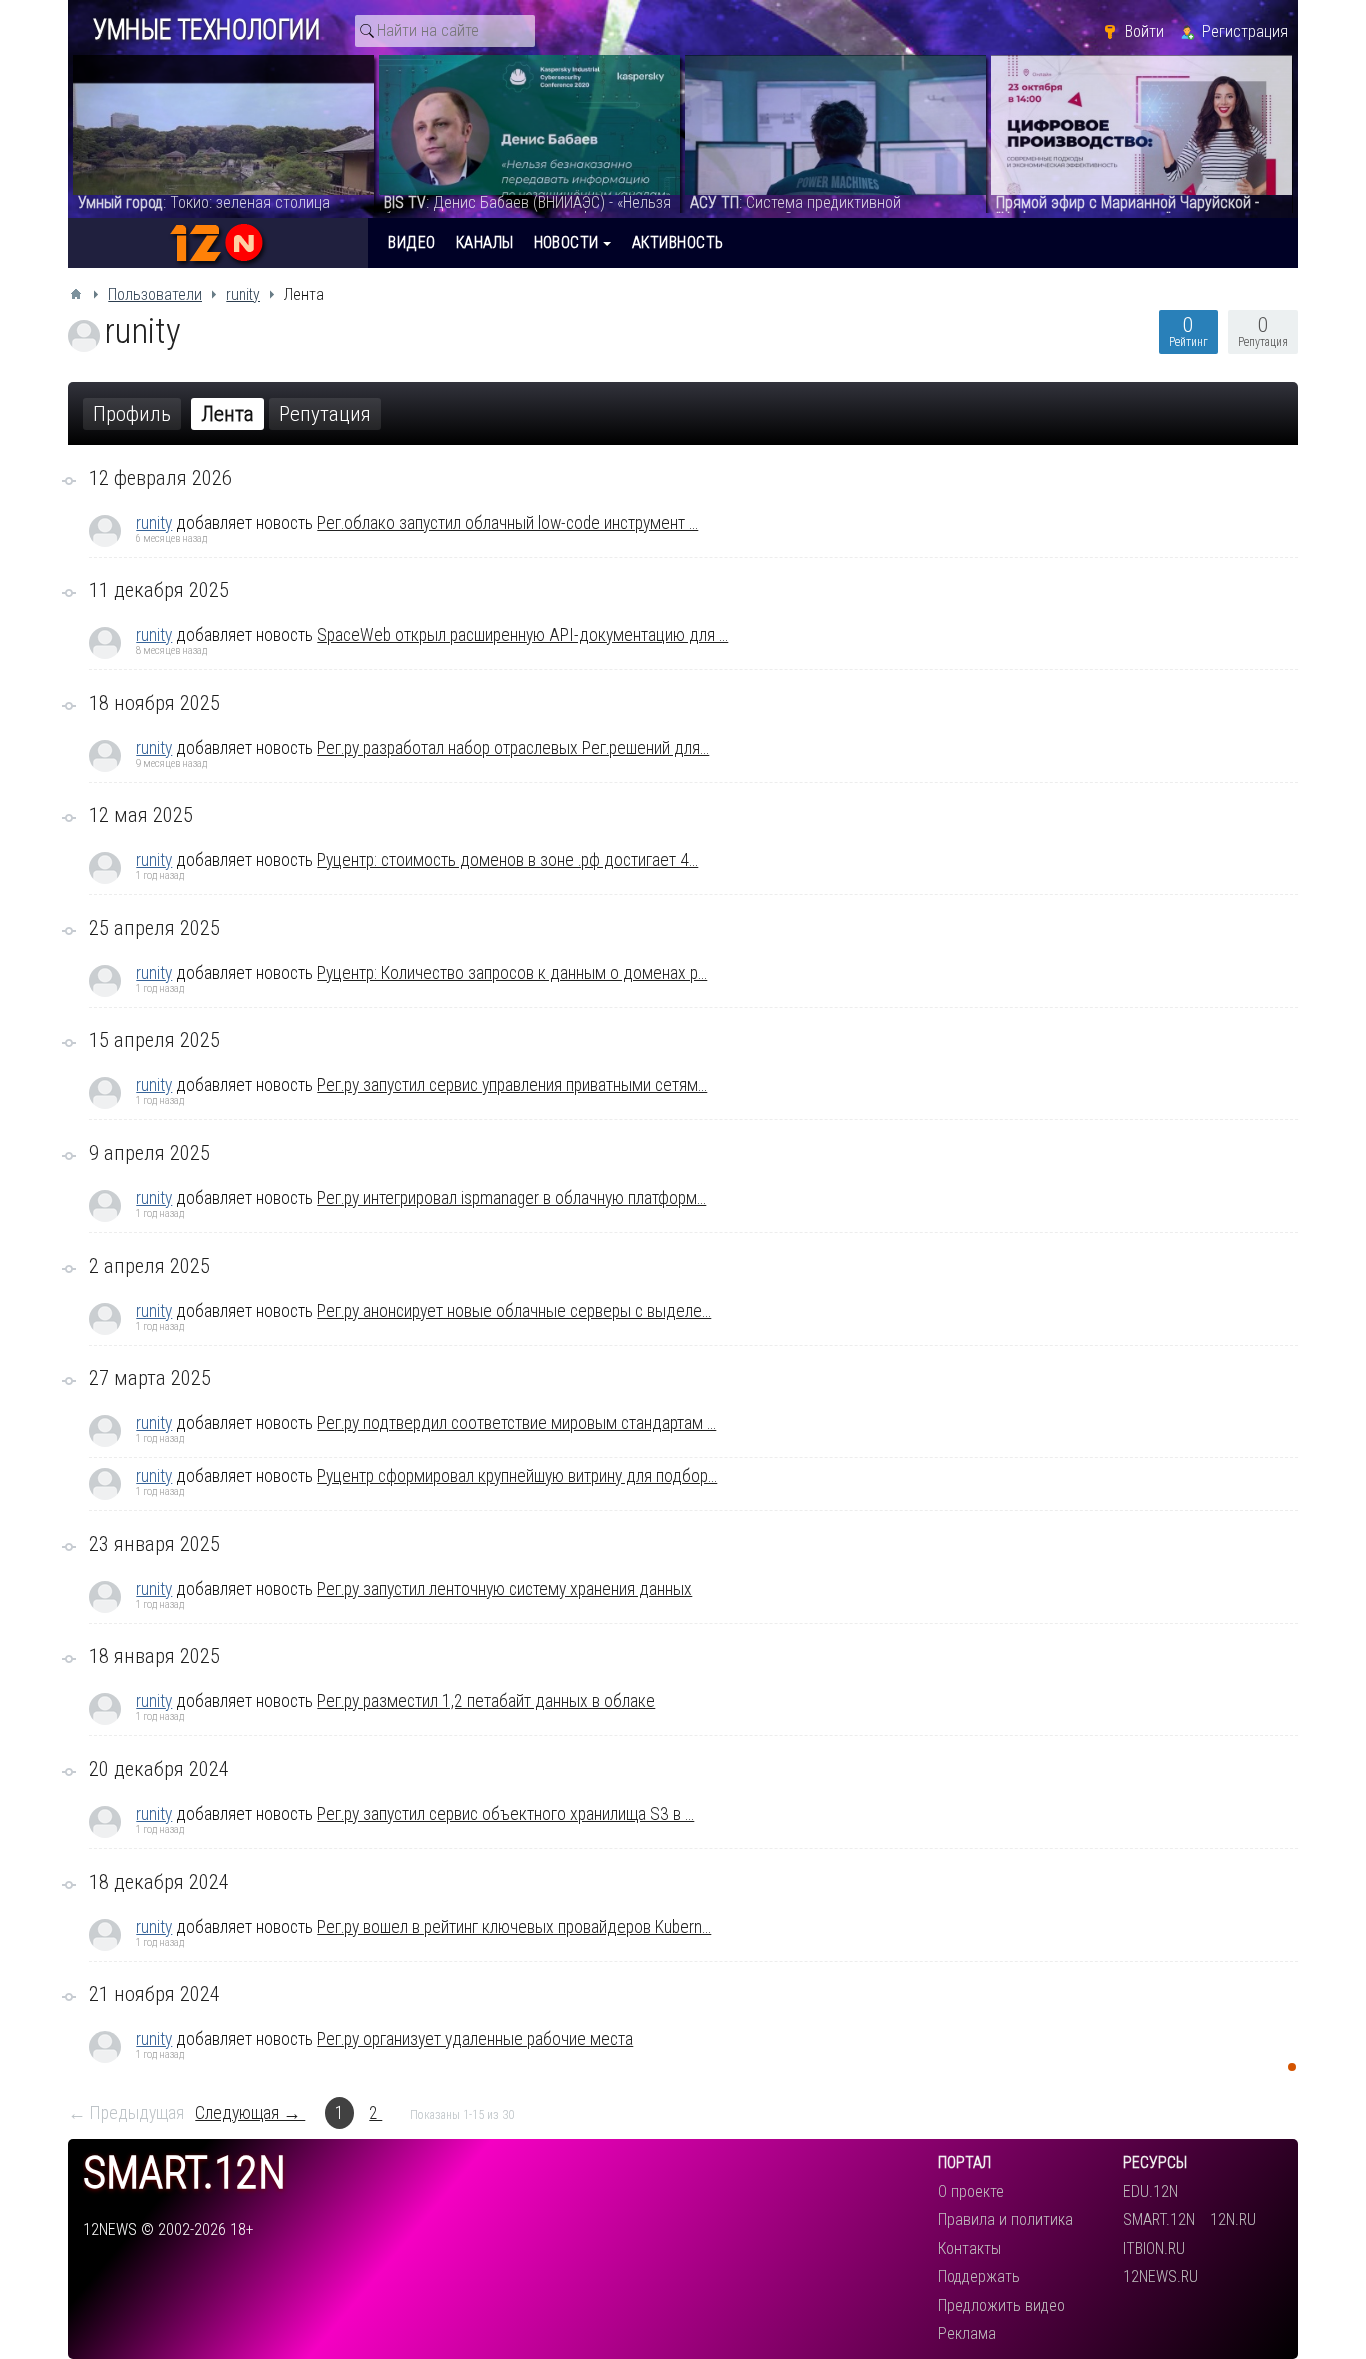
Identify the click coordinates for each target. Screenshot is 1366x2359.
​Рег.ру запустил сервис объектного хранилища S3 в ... (505, 1814)
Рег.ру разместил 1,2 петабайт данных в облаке (486, 1701)
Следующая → (250, 2113)
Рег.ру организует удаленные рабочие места (475, 2039)
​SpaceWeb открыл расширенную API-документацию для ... (522, 635)
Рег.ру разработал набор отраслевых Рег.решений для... (513, 748)
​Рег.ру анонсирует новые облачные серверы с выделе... (514, 1311)
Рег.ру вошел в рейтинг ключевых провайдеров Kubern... (514, 1927)
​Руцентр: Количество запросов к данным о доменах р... (512, 973)
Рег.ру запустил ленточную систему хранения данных (504, 1589)
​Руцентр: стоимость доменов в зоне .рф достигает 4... (507, 860)
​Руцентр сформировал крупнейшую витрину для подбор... (517, 1476)
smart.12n (184, 2173)
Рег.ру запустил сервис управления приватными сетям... (512, 1085)
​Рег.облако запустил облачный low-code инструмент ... (507, 523)
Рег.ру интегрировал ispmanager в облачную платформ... (511, 1198)
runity (154, 523)
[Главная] (76, 294)
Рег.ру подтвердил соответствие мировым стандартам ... (516, 1423)
